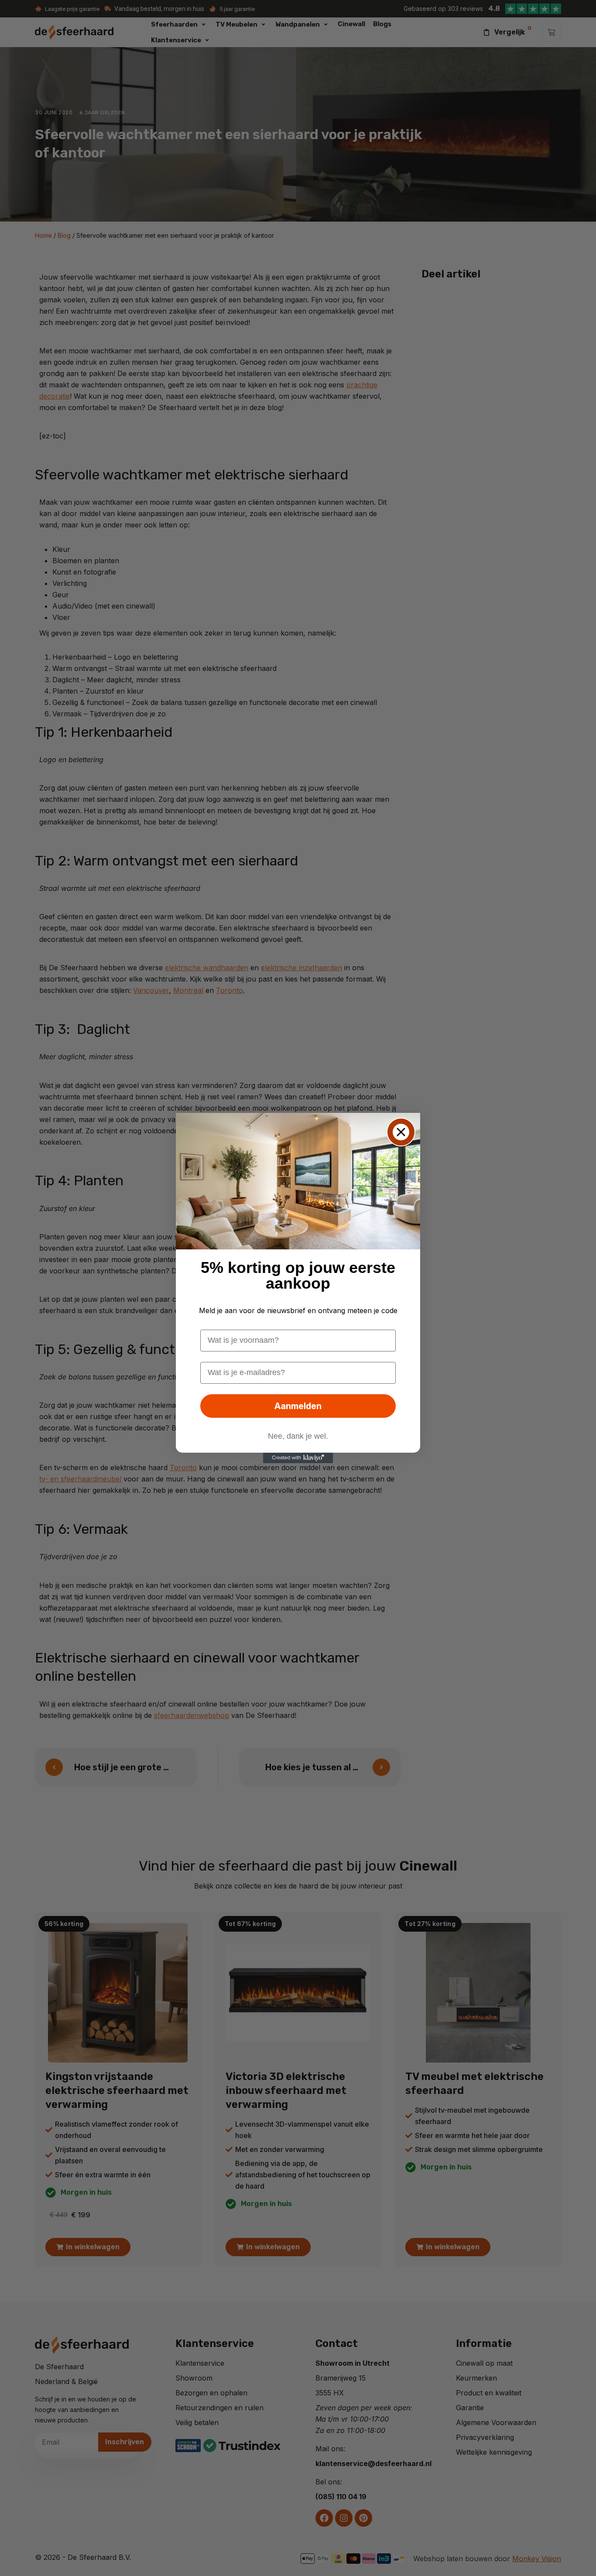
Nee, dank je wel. (298, 1436)
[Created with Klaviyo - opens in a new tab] (298, 1458)
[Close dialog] (401, 1132)
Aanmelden (298, 1406)
